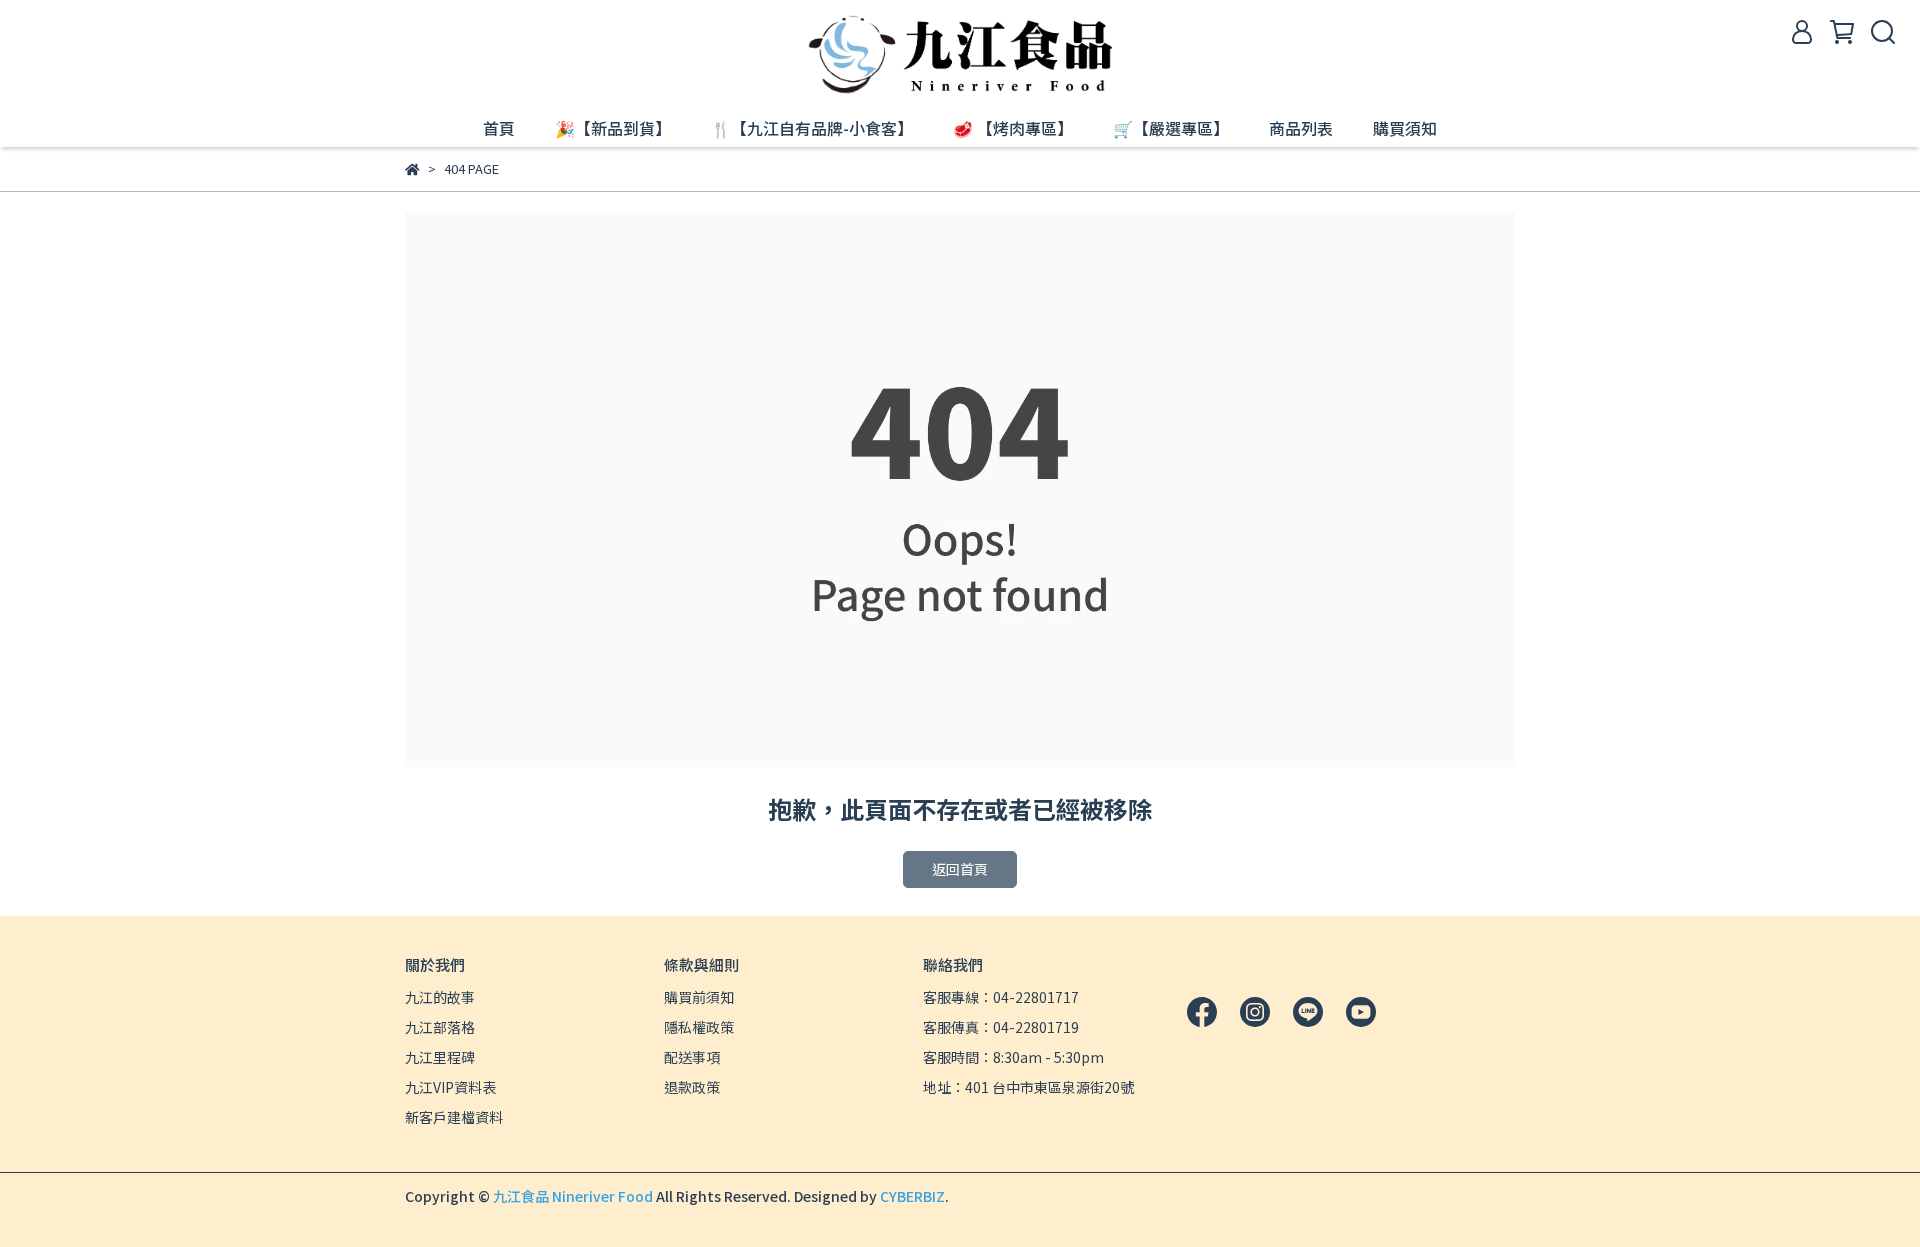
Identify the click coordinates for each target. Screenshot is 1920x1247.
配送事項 (692, 1057)
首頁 (499, 128)
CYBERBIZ (912, 1196)
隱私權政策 (699, 1027)
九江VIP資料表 (450, 1087)
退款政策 (692, 1087)
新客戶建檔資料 (454, 1117)
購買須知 (1405, 128)
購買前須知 (699, 997)
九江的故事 (440, 997)
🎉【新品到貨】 (613, 128)
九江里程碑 (440, 1057)
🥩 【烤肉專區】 (1013, 128)
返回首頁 (960, 869)
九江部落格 (440, 1027)
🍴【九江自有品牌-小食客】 (812, 128)
